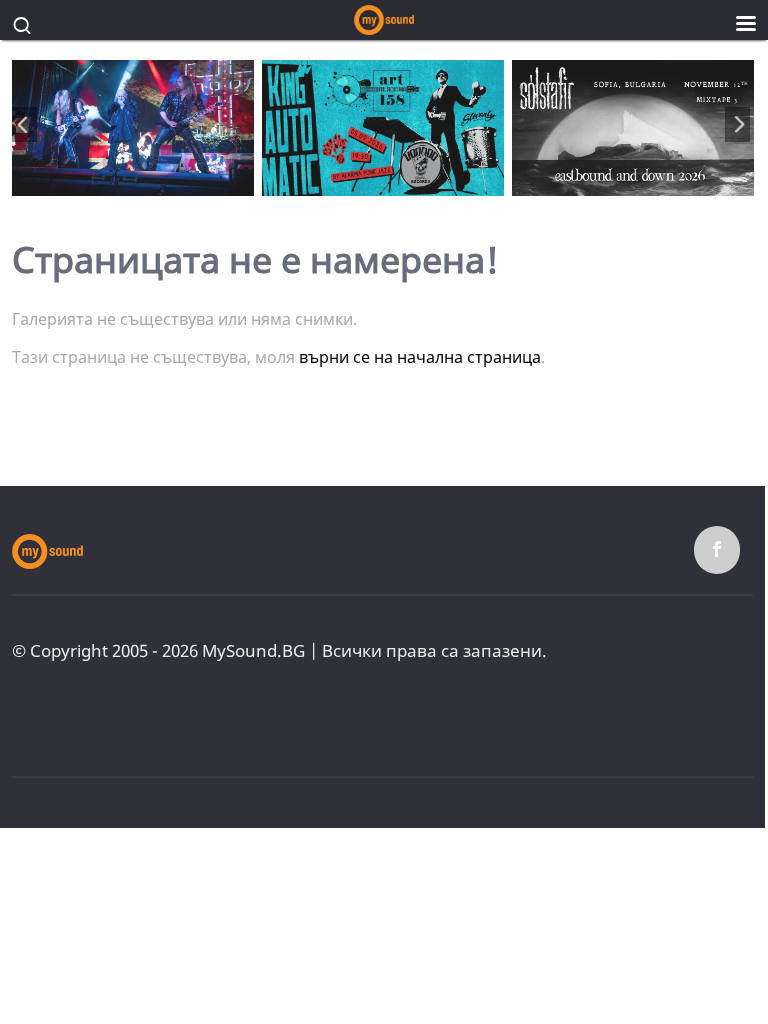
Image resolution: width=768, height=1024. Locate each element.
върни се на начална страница (420, 357)
